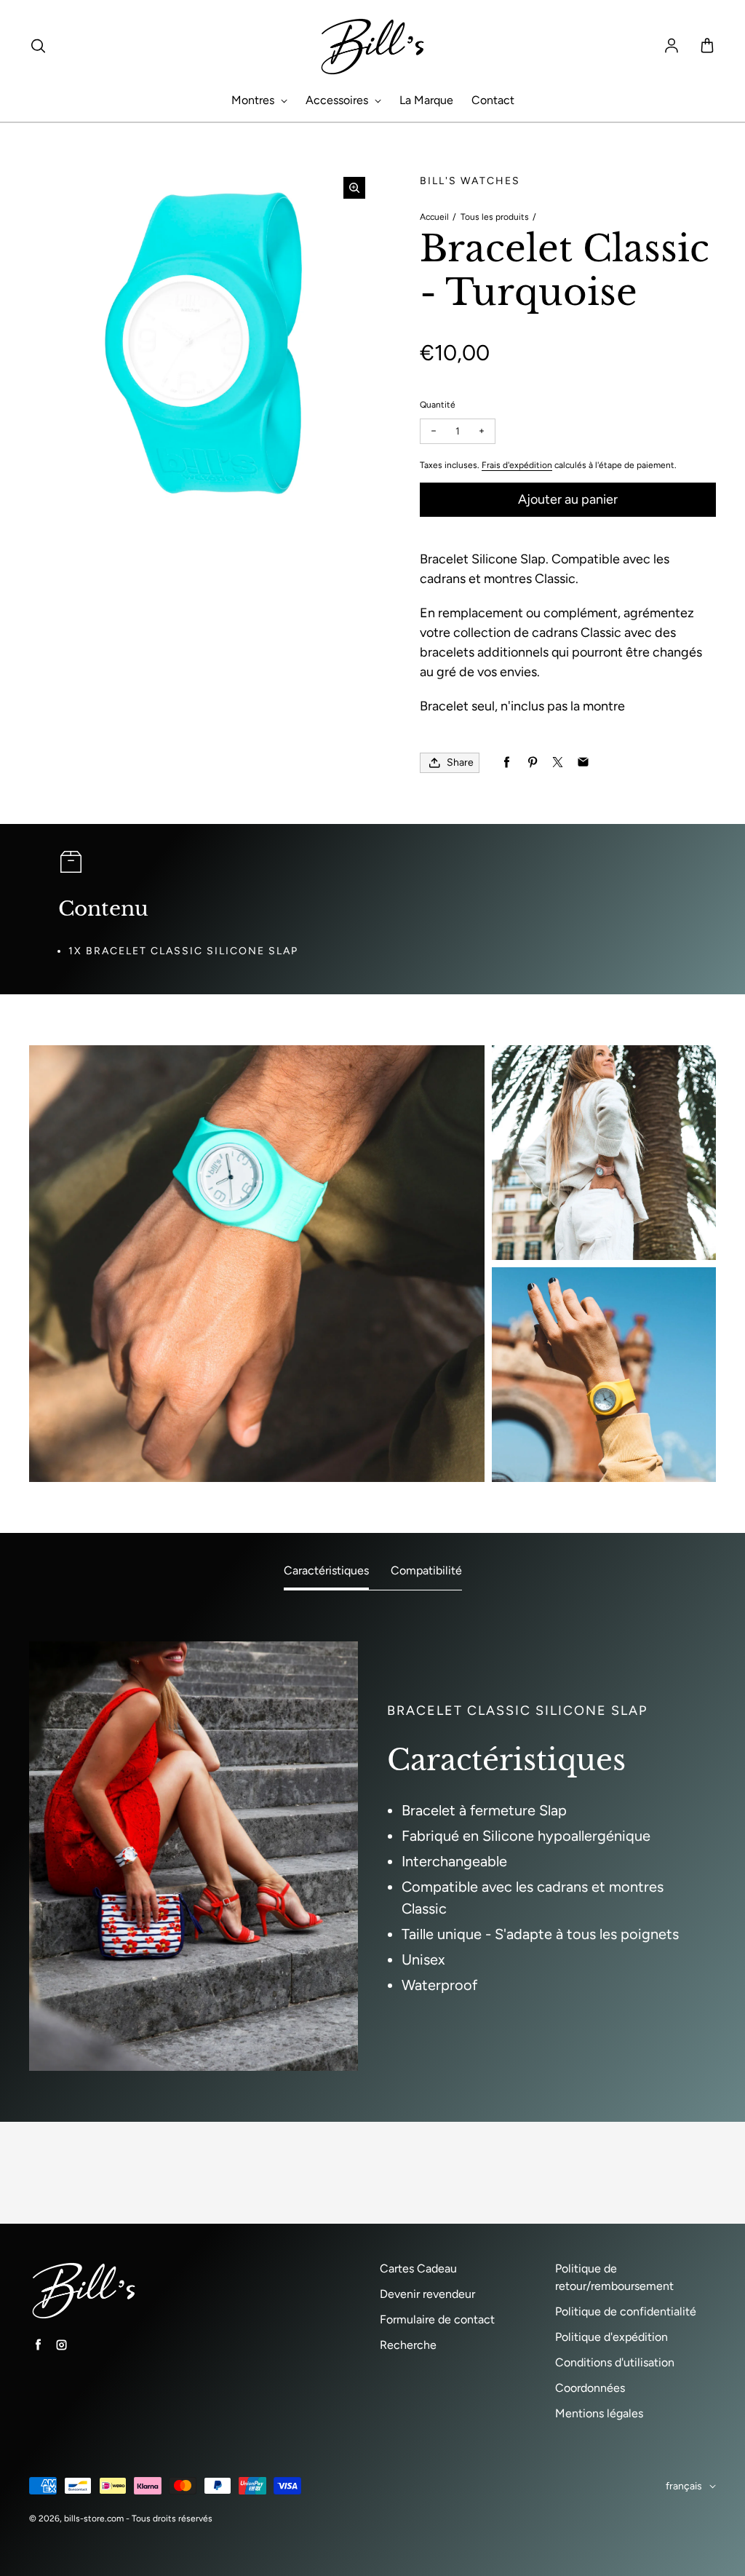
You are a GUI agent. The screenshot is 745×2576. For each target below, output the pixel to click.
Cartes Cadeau (418, 2268)
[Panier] (707, 47)
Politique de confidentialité (626, 2311)
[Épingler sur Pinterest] (532, 762)
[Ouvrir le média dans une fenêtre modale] (354, 188)
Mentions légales (599, 2413)
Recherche (408, 2345)
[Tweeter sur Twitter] (558, 762)
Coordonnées (590, 2388)
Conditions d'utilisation (615, 2362)
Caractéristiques (326, 1570)
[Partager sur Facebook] (507, 762)
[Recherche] (38, 47)
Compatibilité (426, 1570)
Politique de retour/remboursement (614, 2277)
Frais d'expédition (517, 465)
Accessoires (338, 100)
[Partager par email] (583, 762)
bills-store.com (94, 2518)
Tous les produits (495, 217)
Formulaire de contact (437, 2319)
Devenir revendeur (427, 2294)
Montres (254, 100)
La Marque (426, 100)
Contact (493, 100)
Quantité (438, 405)
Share (460, 762)
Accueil (434, 217)
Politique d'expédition (611, 2337)
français (684, 2486)
